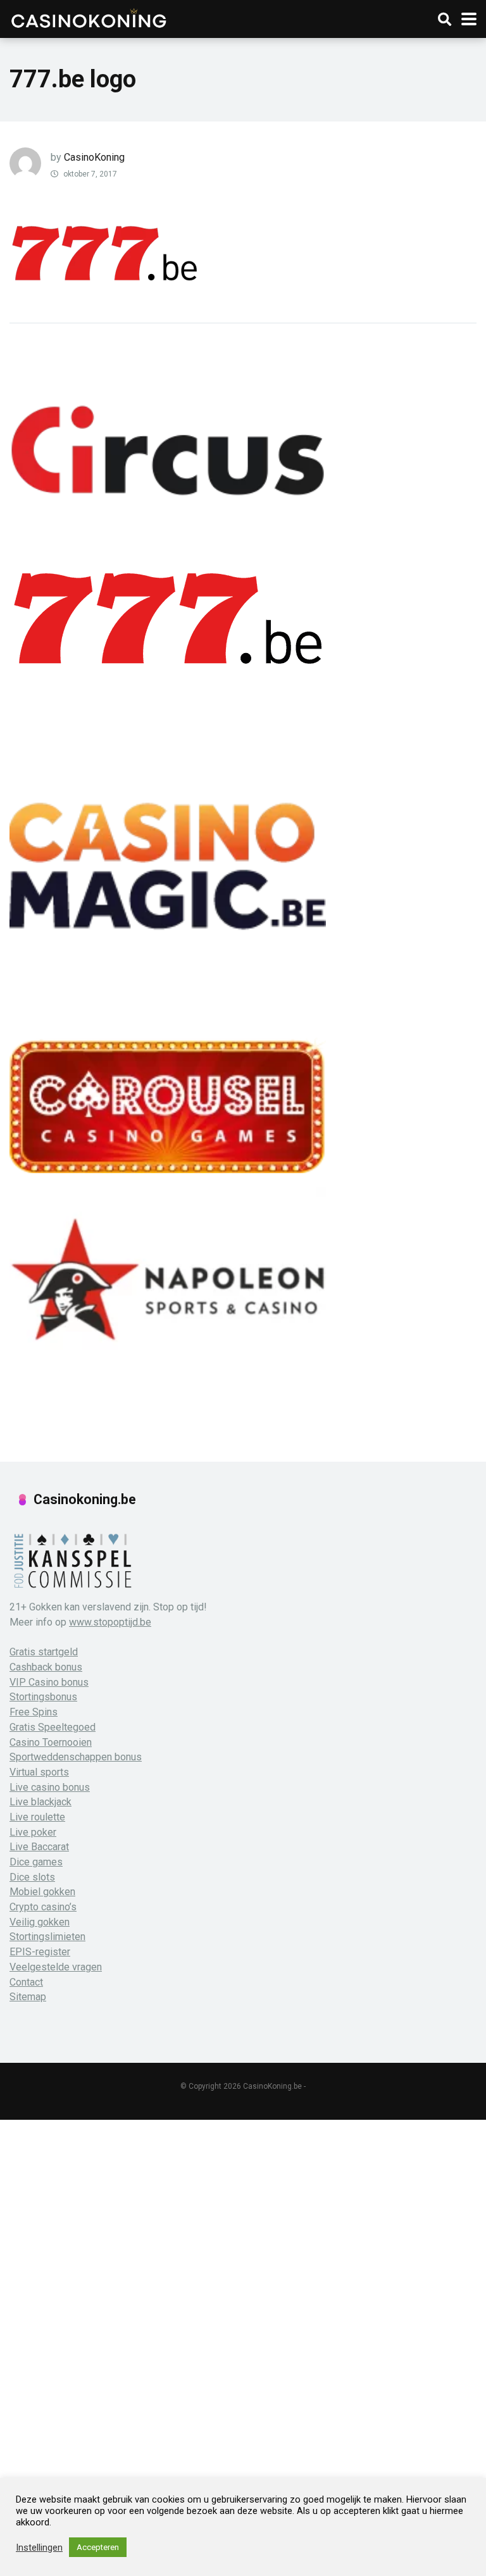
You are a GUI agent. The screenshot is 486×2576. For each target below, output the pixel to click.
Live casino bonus (50, 1787)
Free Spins (34, 1712)
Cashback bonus (46, 1667)
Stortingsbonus (43, 1697)
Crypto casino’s (43, 1907)
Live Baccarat (39, 1847)
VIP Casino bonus (49, 1682)
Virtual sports (39, 1772)
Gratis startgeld (44, 1652)
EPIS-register (40, 1952)
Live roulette (37, 1817)
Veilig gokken (40, 1922)
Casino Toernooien (51, 1742)
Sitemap (28, 1997)
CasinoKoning (94, 157)
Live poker (33, 1832)
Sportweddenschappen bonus (76, 1757)
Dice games (36, 1862)
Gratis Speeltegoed (53, 1727)
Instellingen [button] (39, 2548)
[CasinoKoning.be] (88, 17)
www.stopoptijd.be (110, 1622)
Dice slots (32, 1877)
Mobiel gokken (42, 1892)
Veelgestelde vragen (56, 1967)
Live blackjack (40, 1802)
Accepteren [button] (98, 2547)
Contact (26, 1982)
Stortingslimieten (47, 1937)
